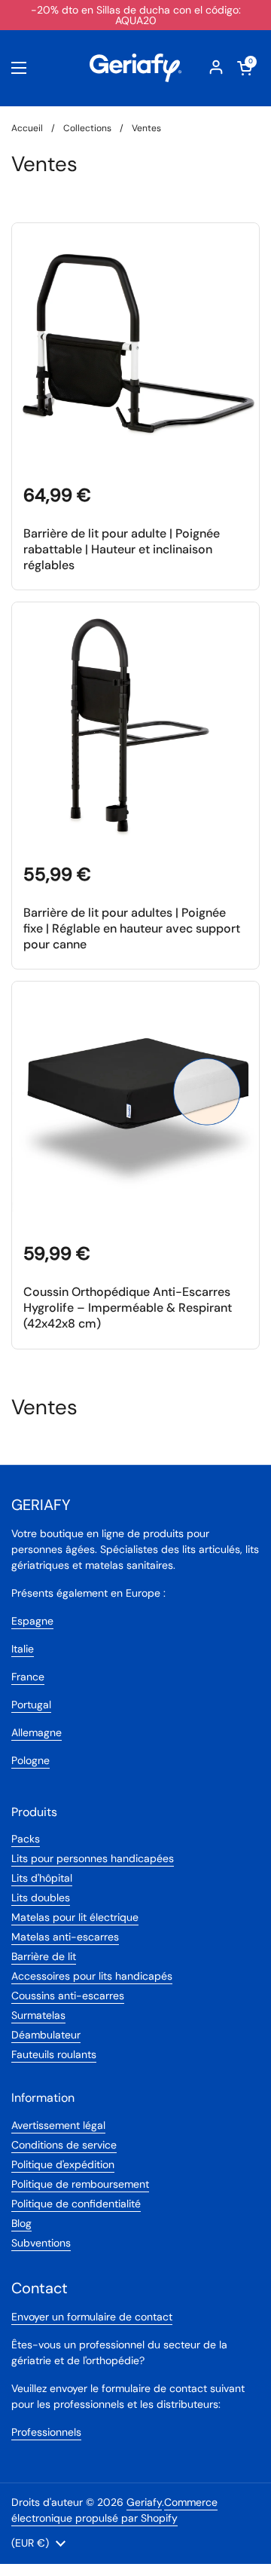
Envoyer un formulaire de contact (92, 2317)
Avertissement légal (58, 2125)
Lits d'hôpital (42, 1878)
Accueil (27, 128)
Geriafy (144, 2502)
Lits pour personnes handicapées (93, 1858)
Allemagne (37, 1732)
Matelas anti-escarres (65, 1937)
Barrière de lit (44, 1956)
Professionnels (46, 2432)
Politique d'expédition (63, 2164)
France (28, 1677)
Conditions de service (64, 2145)
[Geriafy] (135, 68)
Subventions (41, 2243)
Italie (23, 1649)
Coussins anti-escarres (68, 1996)
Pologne (30, 1760)
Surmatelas (38, 2015)
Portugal (31, 1705)
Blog (21, 2223)
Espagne (32, 1621)
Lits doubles (41, 1898)
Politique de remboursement (80, 2184)
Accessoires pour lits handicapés (92, 1976)
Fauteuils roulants (54, 2054)
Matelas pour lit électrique (75, 1917)
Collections (87, 128)
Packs (26, 1839)
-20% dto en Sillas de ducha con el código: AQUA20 (136, 15)
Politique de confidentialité (76, 2204)
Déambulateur (46, 2035)
